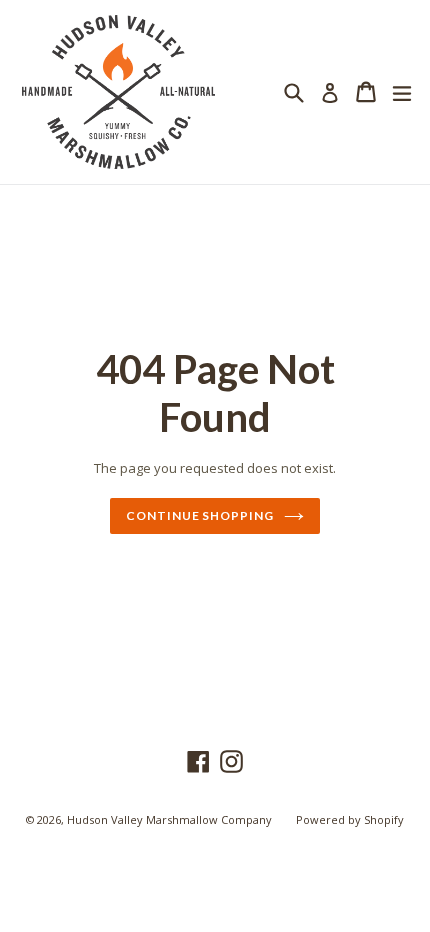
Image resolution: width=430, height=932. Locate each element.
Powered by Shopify (350, 819)
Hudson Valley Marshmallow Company (169, 819)
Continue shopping (200, 515)
